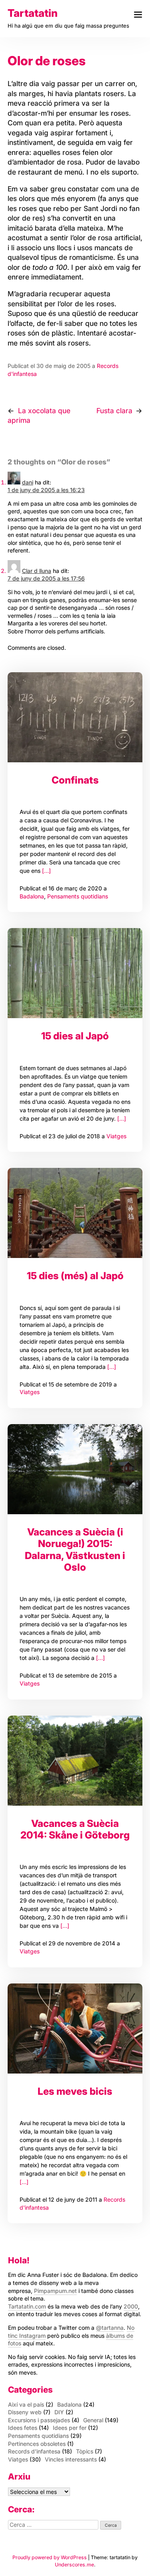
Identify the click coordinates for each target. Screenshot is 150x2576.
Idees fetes (23, 2428)
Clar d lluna (37, 571)
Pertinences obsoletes (37, 2444)
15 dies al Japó (75, 1036)
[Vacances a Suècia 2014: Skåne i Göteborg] (75, 1761)
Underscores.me (74, 2565)
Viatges (116, 1136)
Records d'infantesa (34, 2451)
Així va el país (26, 2404)
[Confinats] (75, 717)
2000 (131, 2306)
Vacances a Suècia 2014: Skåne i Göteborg (75, 1829)
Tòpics (85, 2451)
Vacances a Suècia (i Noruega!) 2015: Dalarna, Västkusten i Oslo (75, 1549)
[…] (46, 871)
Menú (138, 15)
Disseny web (25, 2412)
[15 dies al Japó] (75, 973)
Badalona (32, 896)
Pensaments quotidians (78, 896)
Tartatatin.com (27, 2306)
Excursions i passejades (39, 2420)
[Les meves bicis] (75, 2028)
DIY (59, 2412)
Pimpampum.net (55, 2291)
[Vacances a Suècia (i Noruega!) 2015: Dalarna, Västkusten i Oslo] (75, 1469)
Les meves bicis (75, 2091)
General (93, 2420)
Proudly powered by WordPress (50, 2557)
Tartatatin (33, 13)
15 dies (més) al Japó (75, 1276)
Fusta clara (114, 411)
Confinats (75, 780)
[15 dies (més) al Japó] (75, 1213)
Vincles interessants (71, 2459)
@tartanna (110, 2328)
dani (28, 482)
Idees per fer (70, 2428)
